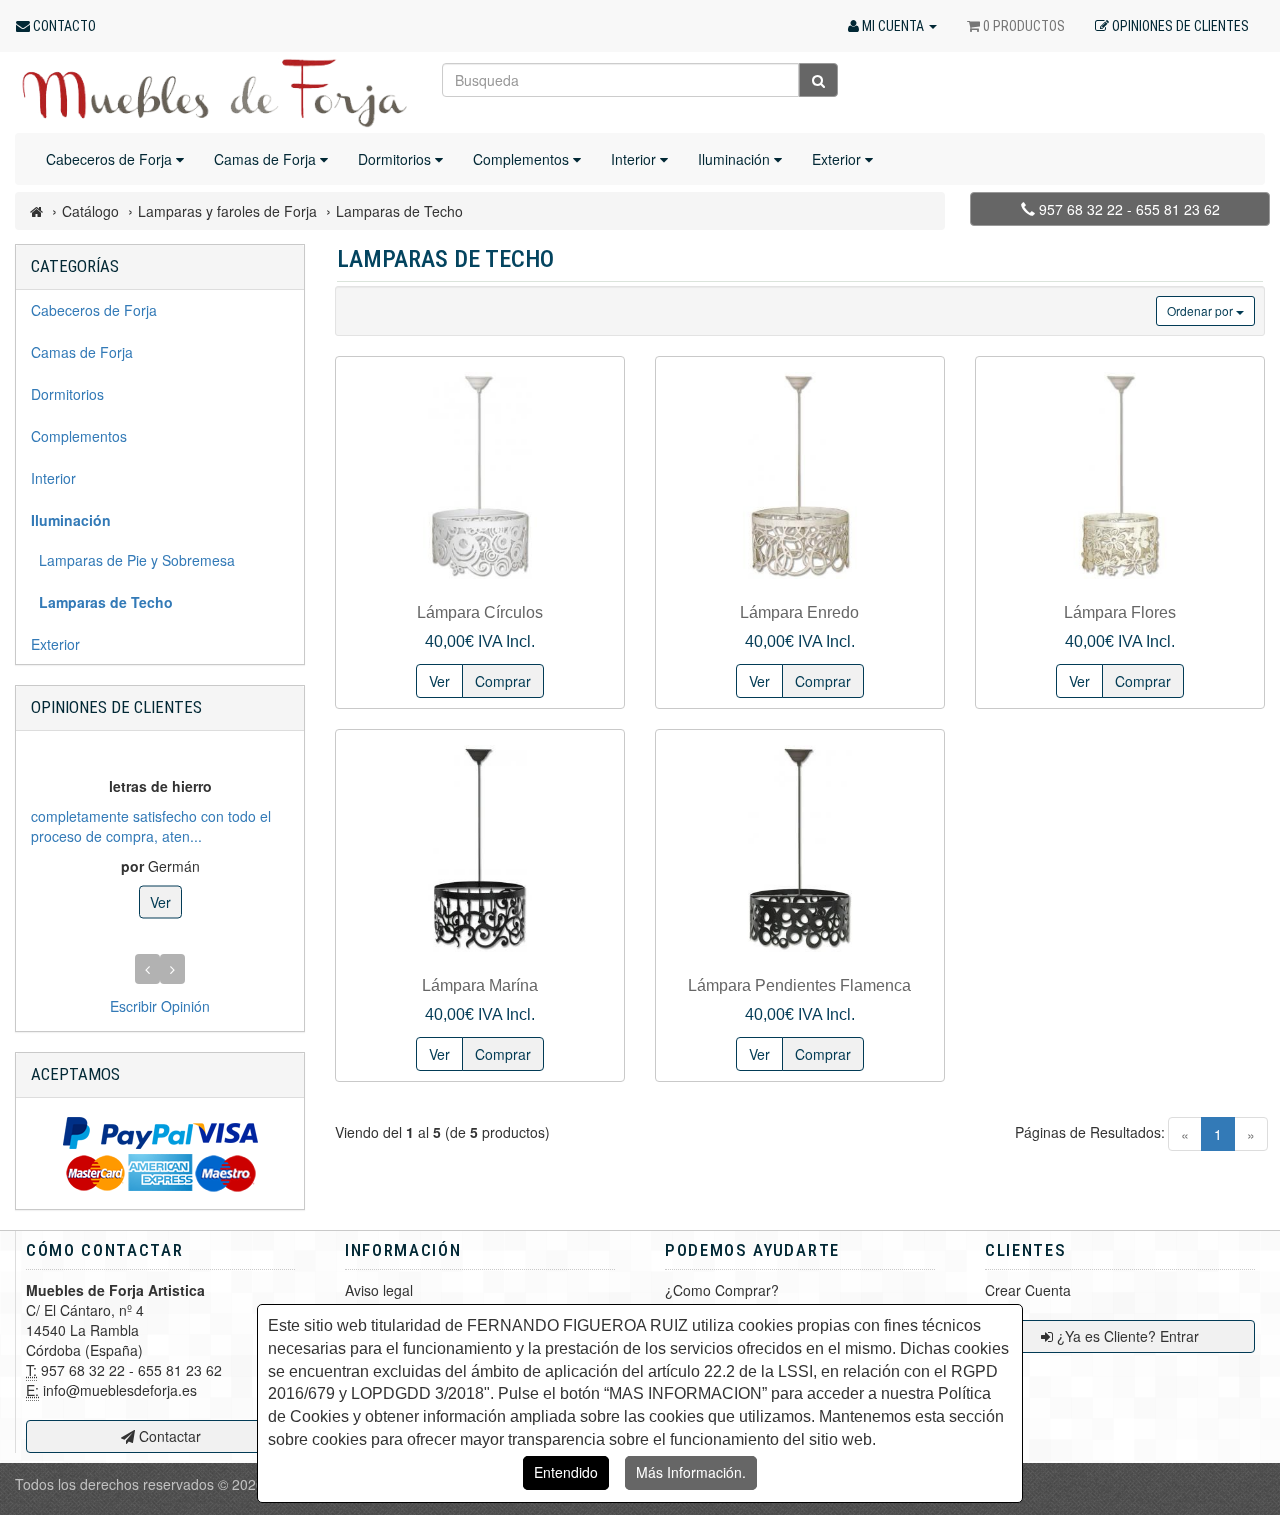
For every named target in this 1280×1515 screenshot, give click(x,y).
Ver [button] (439, 681)
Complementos (523, 159)
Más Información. (691, 1472)
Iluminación (736, 159)
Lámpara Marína (480, 985)
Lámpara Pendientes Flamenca (799, 985)
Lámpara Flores (1120, 612)
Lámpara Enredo (799, 612)
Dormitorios (396, 159)
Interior (635, 159)
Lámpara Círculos (480, 612)
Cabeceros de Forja (111, 159)
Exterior (838, 159)
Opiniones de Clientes (116, 707)
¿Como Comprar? (722, 1290)
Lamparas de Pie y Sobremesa (133, 560)
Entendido (566, 1472)
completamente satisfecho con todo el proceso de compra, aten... (151, 825)
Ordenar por (1201, 310)
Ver (160, 901)
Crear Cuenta (1028, 1290)
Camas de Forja (267, 159)
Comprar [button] (503, 681)
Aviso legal (379, 1290)
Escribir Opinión (160, 1006)
